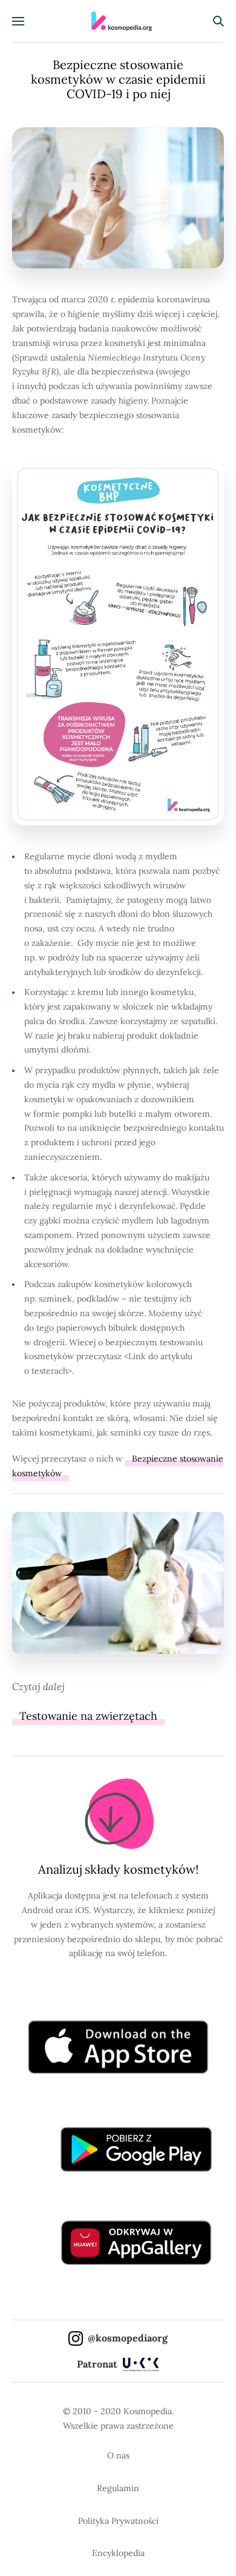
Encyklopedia (118, 2553)
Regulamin (118, 2488)
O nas (118, 2455)
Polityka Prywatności (118, 2521)
